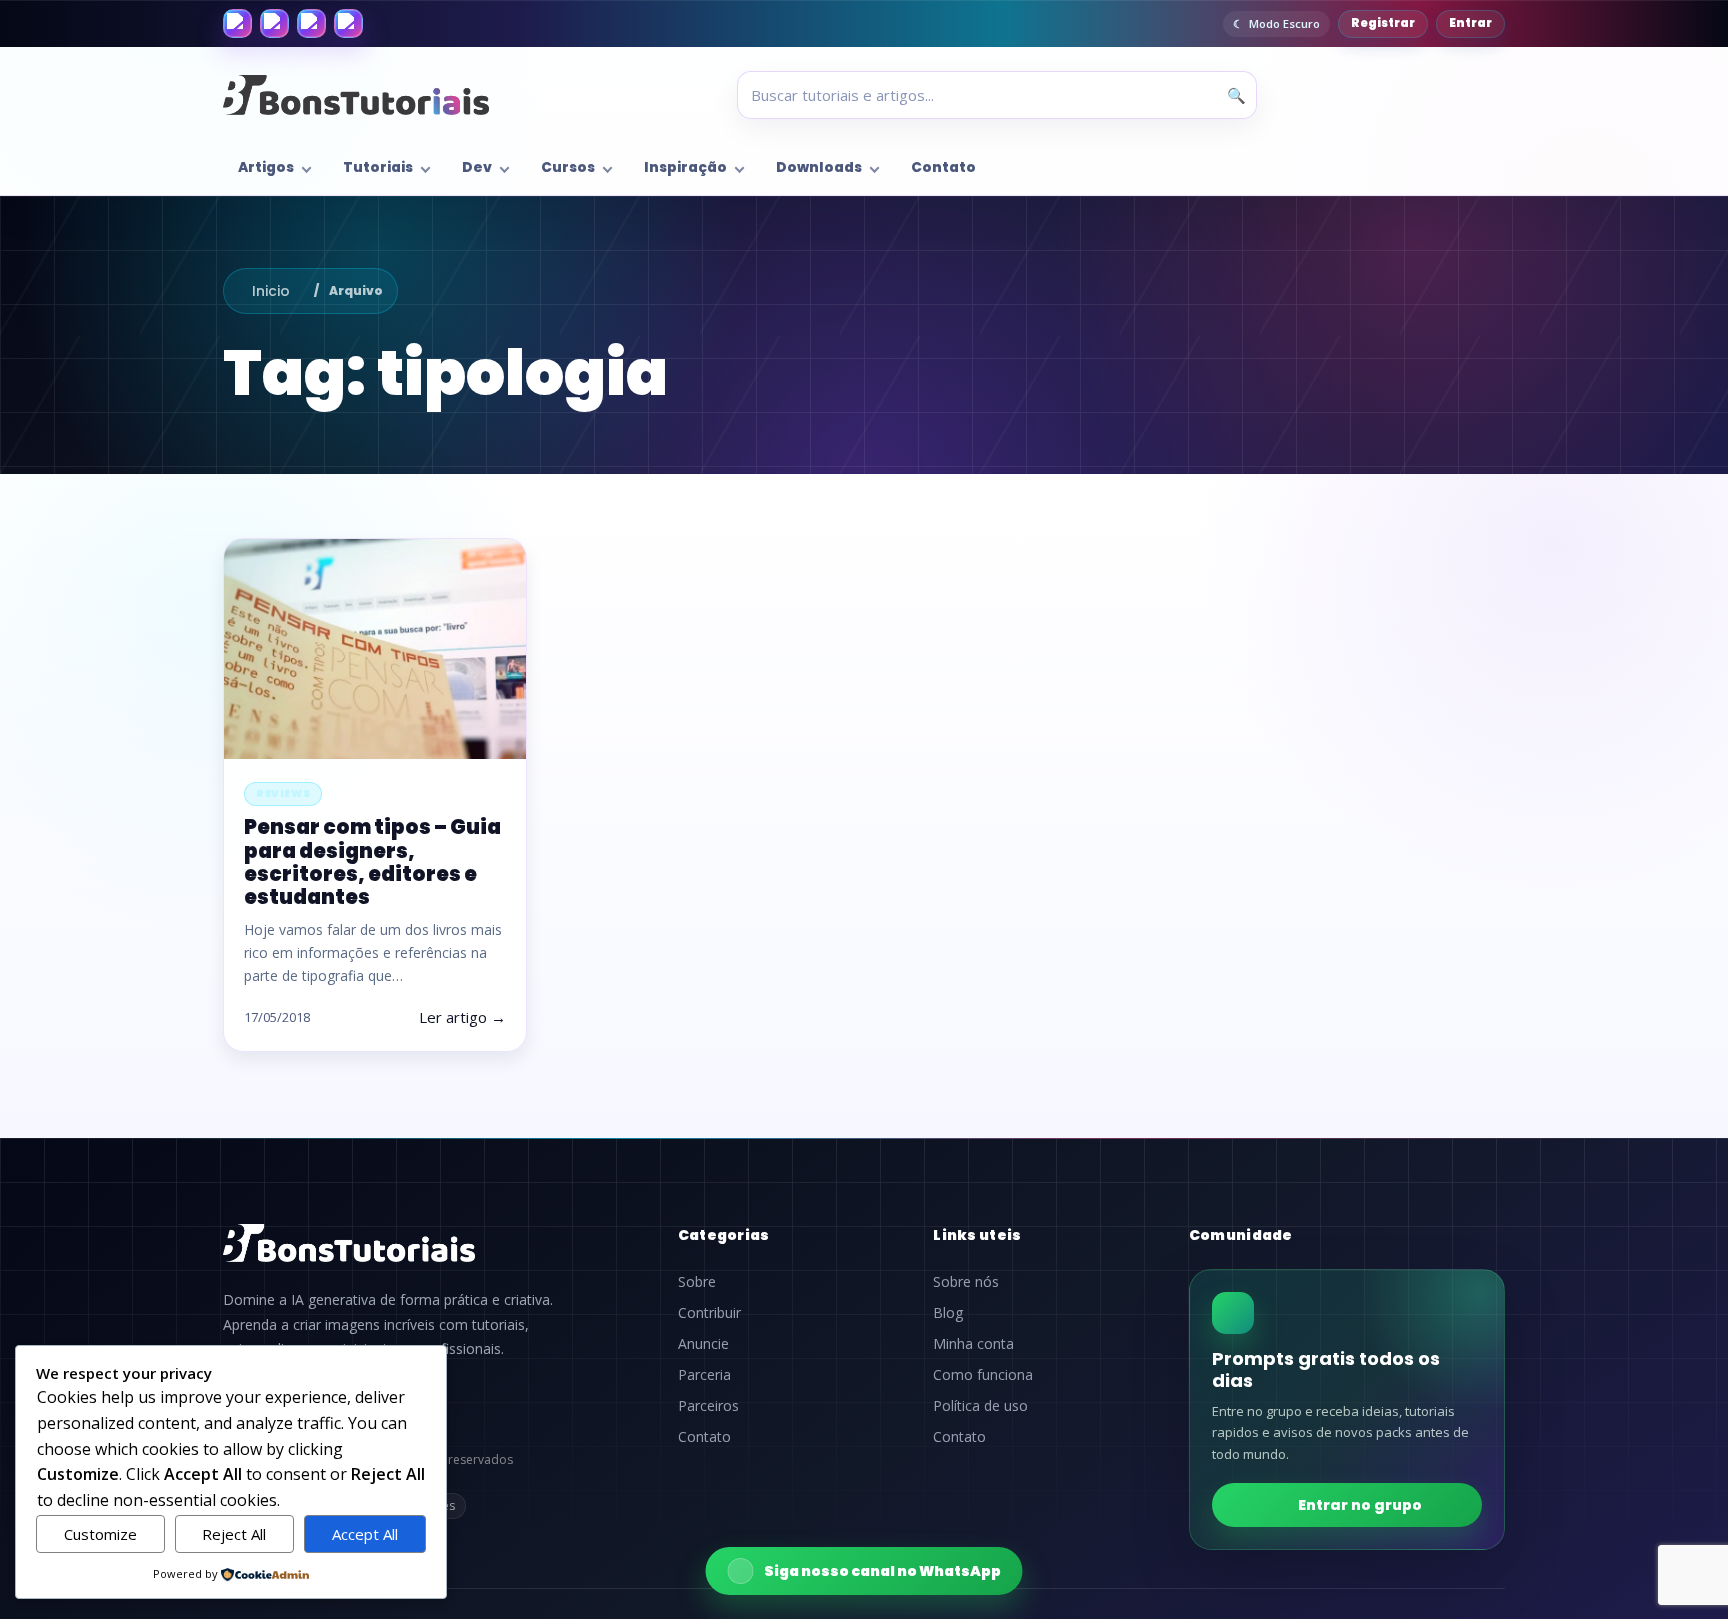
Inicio (271, 291)
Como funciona (983, 1375)
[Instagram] (274, 23)
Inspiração (685, 167)
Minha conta (973, 1344)
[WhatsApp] (311, 23)
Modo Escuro (1284, 23)
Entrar (1470, 23)
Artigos (266, 167)
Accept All (365, 1534)
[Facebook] (237, 23)
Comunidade (1241, 1235)
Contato (943, 167)
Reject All (234, 1534)
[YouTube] (348, 23)
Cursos (568, 167)
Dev (477, 167)
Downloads (819, 167)
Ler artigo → (462, 1017)
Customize (100, 1534)
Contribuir (709, 1313)
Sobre (697, 1282)
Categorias (724, 1235)
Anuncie (703, 1344)
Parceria (704, 1375)
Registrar (1383, 23)
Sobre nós (966, 1282)
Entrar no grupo (1360, 1505)
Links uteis (977, 1235)
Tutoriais (378, 167)
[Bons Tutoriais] (356, 95)
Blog (948, 1313)
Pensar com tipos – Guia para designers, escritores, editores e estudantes (372, 862)
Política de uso (980, 1406)
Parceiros (708, 1406)
